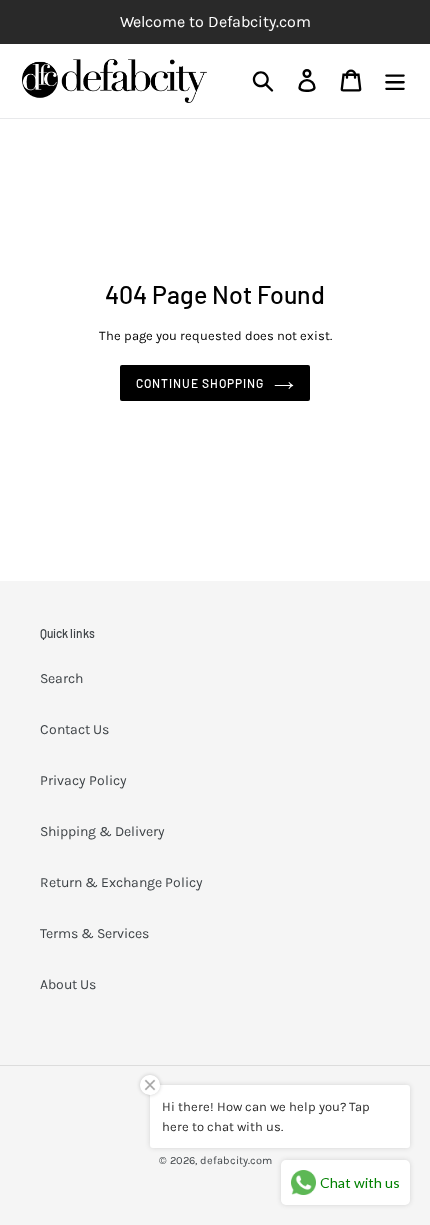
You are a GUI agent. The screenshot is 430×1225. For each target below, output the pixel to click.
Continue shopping (199, 383)
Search (61, 678)
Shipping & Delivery (102, 831)
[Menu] (395, 80)
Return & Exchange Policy (121, 882)
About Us (68, 984)
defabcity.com (236, 1160)
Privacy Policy (83, 780)
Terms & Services (94, 933)
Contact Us (74, 729)
